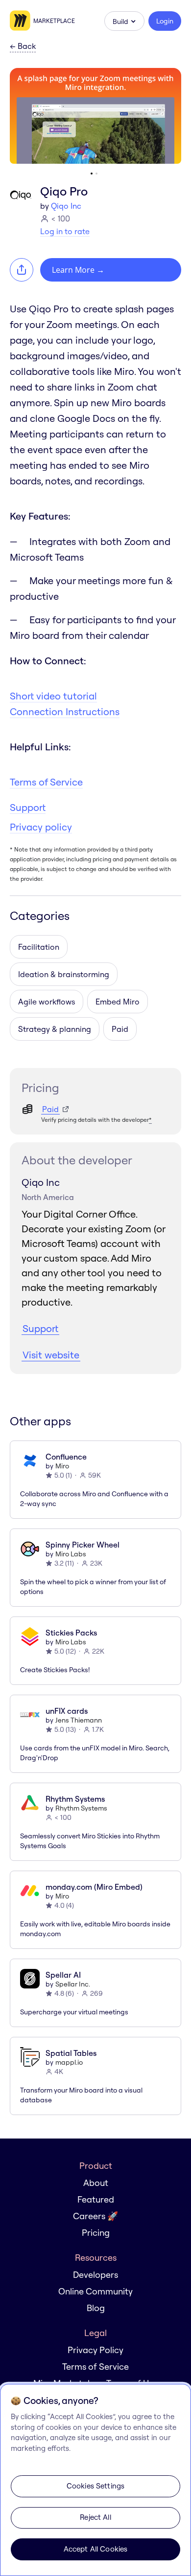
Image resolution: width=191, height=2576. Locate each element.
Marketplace (54, 21)
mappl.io (69, 2062)
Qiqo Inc (66, 206)
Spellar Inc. (73, 1984)
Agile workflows (47, 1002)
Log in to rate (65, 231)
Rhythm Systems (81, 1808)
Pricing (96, 2233)
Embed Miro (118, 1002)
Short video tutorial (53, 696)
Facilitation (39, 947)
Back (23, 46)
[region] (95, 2480)
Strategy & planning (55, 1029)
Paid (120, 1029)
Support (28, 807)
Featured (96, 2199)
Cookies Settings (95, 2486)
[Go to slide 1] (92, 174)
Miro (62, 1466)
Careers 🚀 (95, 2216)
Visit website (51, 1355)
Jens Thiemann (79, 1720)
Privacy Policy (95, 2350)
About (96, 2183)
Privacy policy (41, 827)
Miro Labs (71, 1554)
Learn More (78, 270)
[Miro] (22, 21)
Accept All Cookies (96, 2549)
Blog (96, 2308)
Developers (95, 2275)
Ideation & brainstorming (64, 974)
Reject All (95, 2517)
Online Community (95, 2291)
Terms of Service (46, 782)
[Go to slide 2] (96, 174)
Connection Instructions (65, 711)
